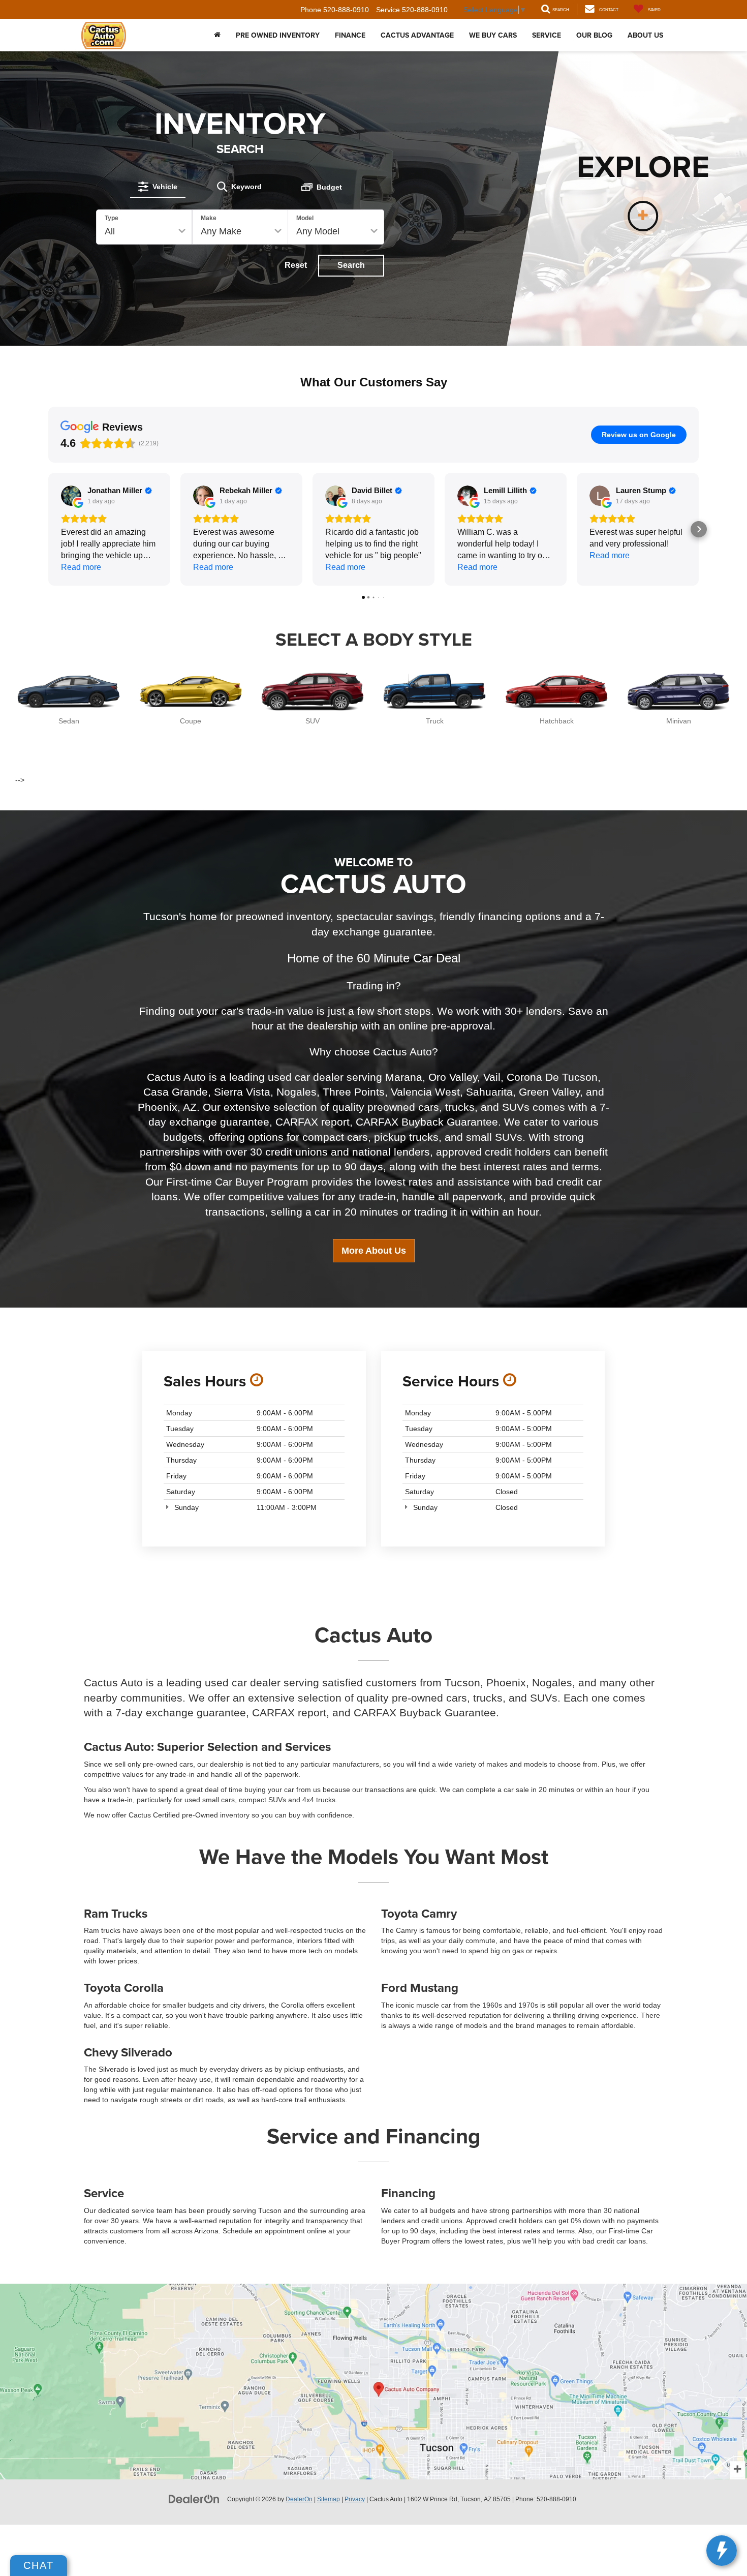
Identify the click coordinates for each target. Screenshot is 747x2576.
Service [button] (547, 35)
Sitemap (329, 2499)
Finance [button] (350, 35)
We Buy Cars (493, 35)
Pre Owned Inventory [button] (278, 35)
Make (209, 218)
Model (305, 218)
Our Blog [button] (594, 35)
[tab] (158, 187)
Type (112, 218)
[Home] (217, 35)
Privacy (355, 2499)
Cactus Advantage (417, 35)
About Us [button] (645, 35)
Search (351, 265)
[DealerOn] (194, 2499)
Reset (296, 265)
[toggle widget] (722, 2551)
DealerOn (299, 2499)
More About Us (374, 1251)
